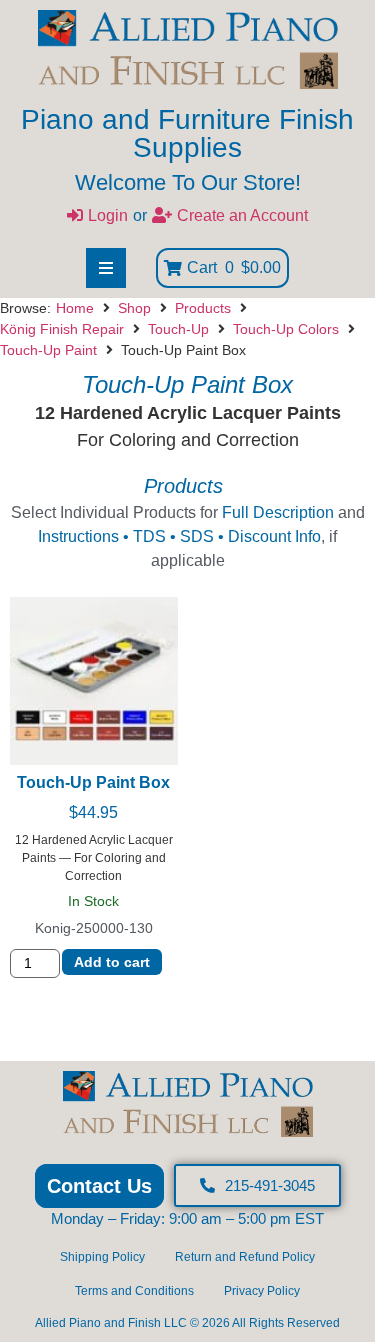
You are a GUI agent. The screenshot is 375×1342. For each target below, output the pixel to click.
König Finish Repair (62, 329)
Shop (134, 308)
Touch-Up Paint (48, 350)
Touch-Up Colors (286, 329)
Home (75, 308)
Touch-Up (178, 329)
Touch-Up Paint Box (93, 782)
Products (203, 308)
